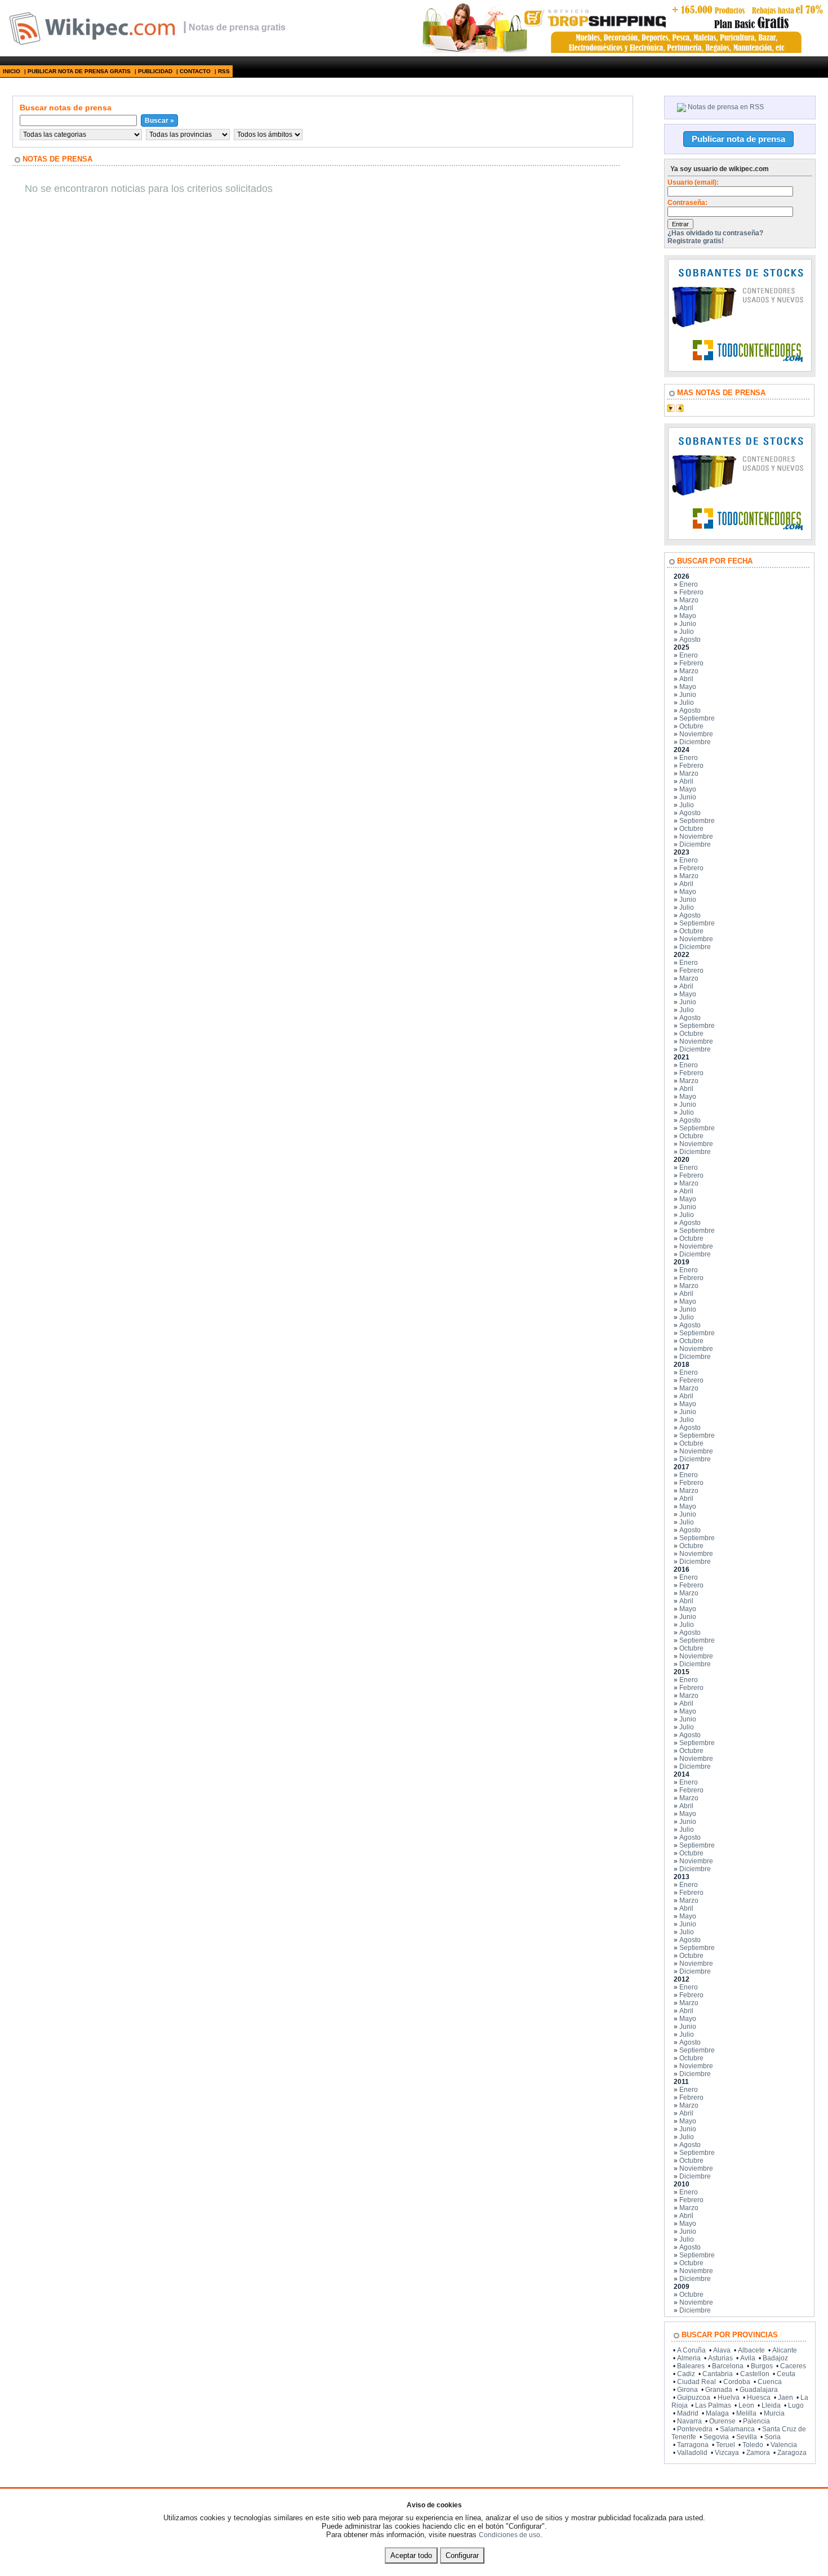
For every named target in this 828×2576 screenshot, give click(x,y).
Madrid (688, 2413)
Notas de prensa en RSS (726, 107)
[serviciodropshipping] (622, 51)
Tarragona (693, 2445)
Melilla (746, 2413)
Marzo (689, 600)
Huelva (729, 2398)
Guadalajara (759, 2390)
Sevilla (747, 2437)
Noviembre (696, 734)
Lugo (796, 2405)
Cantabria (718, 2374)
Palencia (756, 2421)
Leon (746, 2405)
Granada (719, 2390)
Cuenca (770, 2382)
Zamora (758, 2453)
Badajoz (775, 2358)
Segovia (716, 2437)
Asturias (720, 2358)
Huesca (759, 2398)
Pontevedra (695, 2429)
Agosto (690, 639)
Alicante (785, 2350)
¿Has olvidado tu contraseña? (715, 233)
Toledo (753, 2445)
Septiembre (697, 718)
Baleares (691, 2366)
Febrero (691, 592)
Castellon (755, 2374)
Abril (686, 608)
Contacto (195, 71)
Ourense (722, 2421)
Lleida (771, 2405)
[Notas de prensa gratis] (91, 44)
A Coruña (691, 2350)
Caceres (793, 2366)
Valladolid (692, 2453)
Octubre (691, 726)
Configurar (462, 2555)
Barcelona (728, 2366)
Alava (722, 2350)
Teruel (725, 2445)
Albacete (751, 2350)
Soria (773, 2437)
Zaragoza (792, 2453)
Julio (687, 632)
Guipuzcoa (694, 2398)
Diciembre (695, 742)
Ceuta (786, 2374)
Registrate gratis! (696, 241)
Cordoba (737, 2382)
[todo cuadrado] (740, 369)
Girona (687, 2390)
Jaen (785, 2398)
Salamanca (737, 2429)
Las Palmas (713, 2405)
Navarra (689, 2421)
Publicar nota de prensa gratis (79, 71)
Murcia (774, 2413)
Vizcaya (727, 2453)
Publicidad (155, 71)
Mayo (688, 616)
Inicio (12, 71)
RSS (224, 71)
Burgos (762, 2366)
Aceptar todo (411, 2555)
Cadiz (686, 2374)
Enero (689, 584)
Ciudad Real (696, 2382)
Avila (748, 2358)
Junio (688, 624)
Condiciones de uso (509, 2535)
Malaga (717, 2413)
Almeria (689, 2358)
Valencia (784, 2445)
